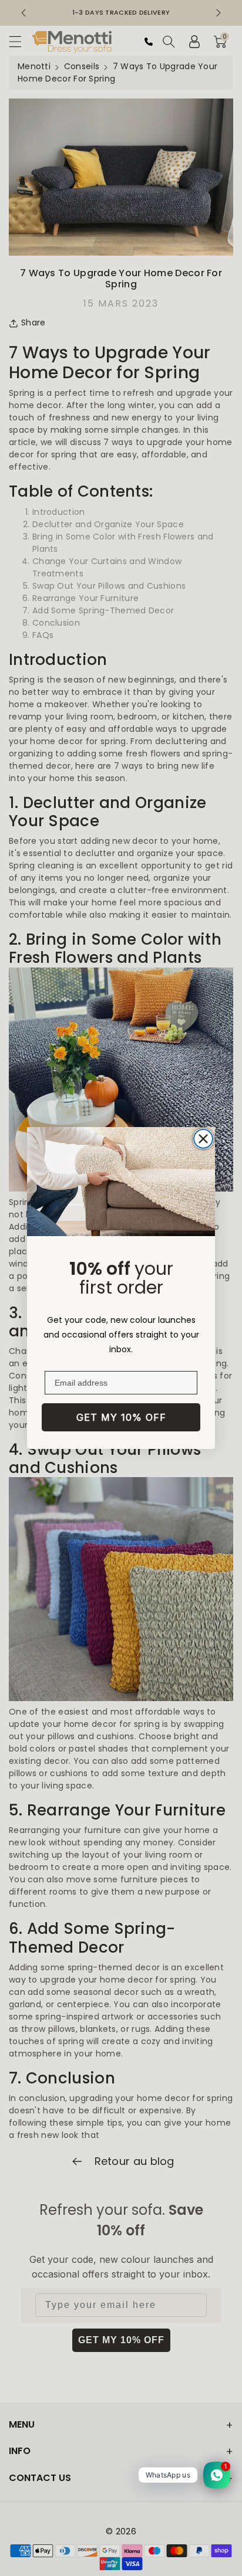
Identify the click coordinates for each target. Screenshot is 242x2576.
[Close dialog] (203, 1139)
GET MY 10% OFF (121, 1417)
